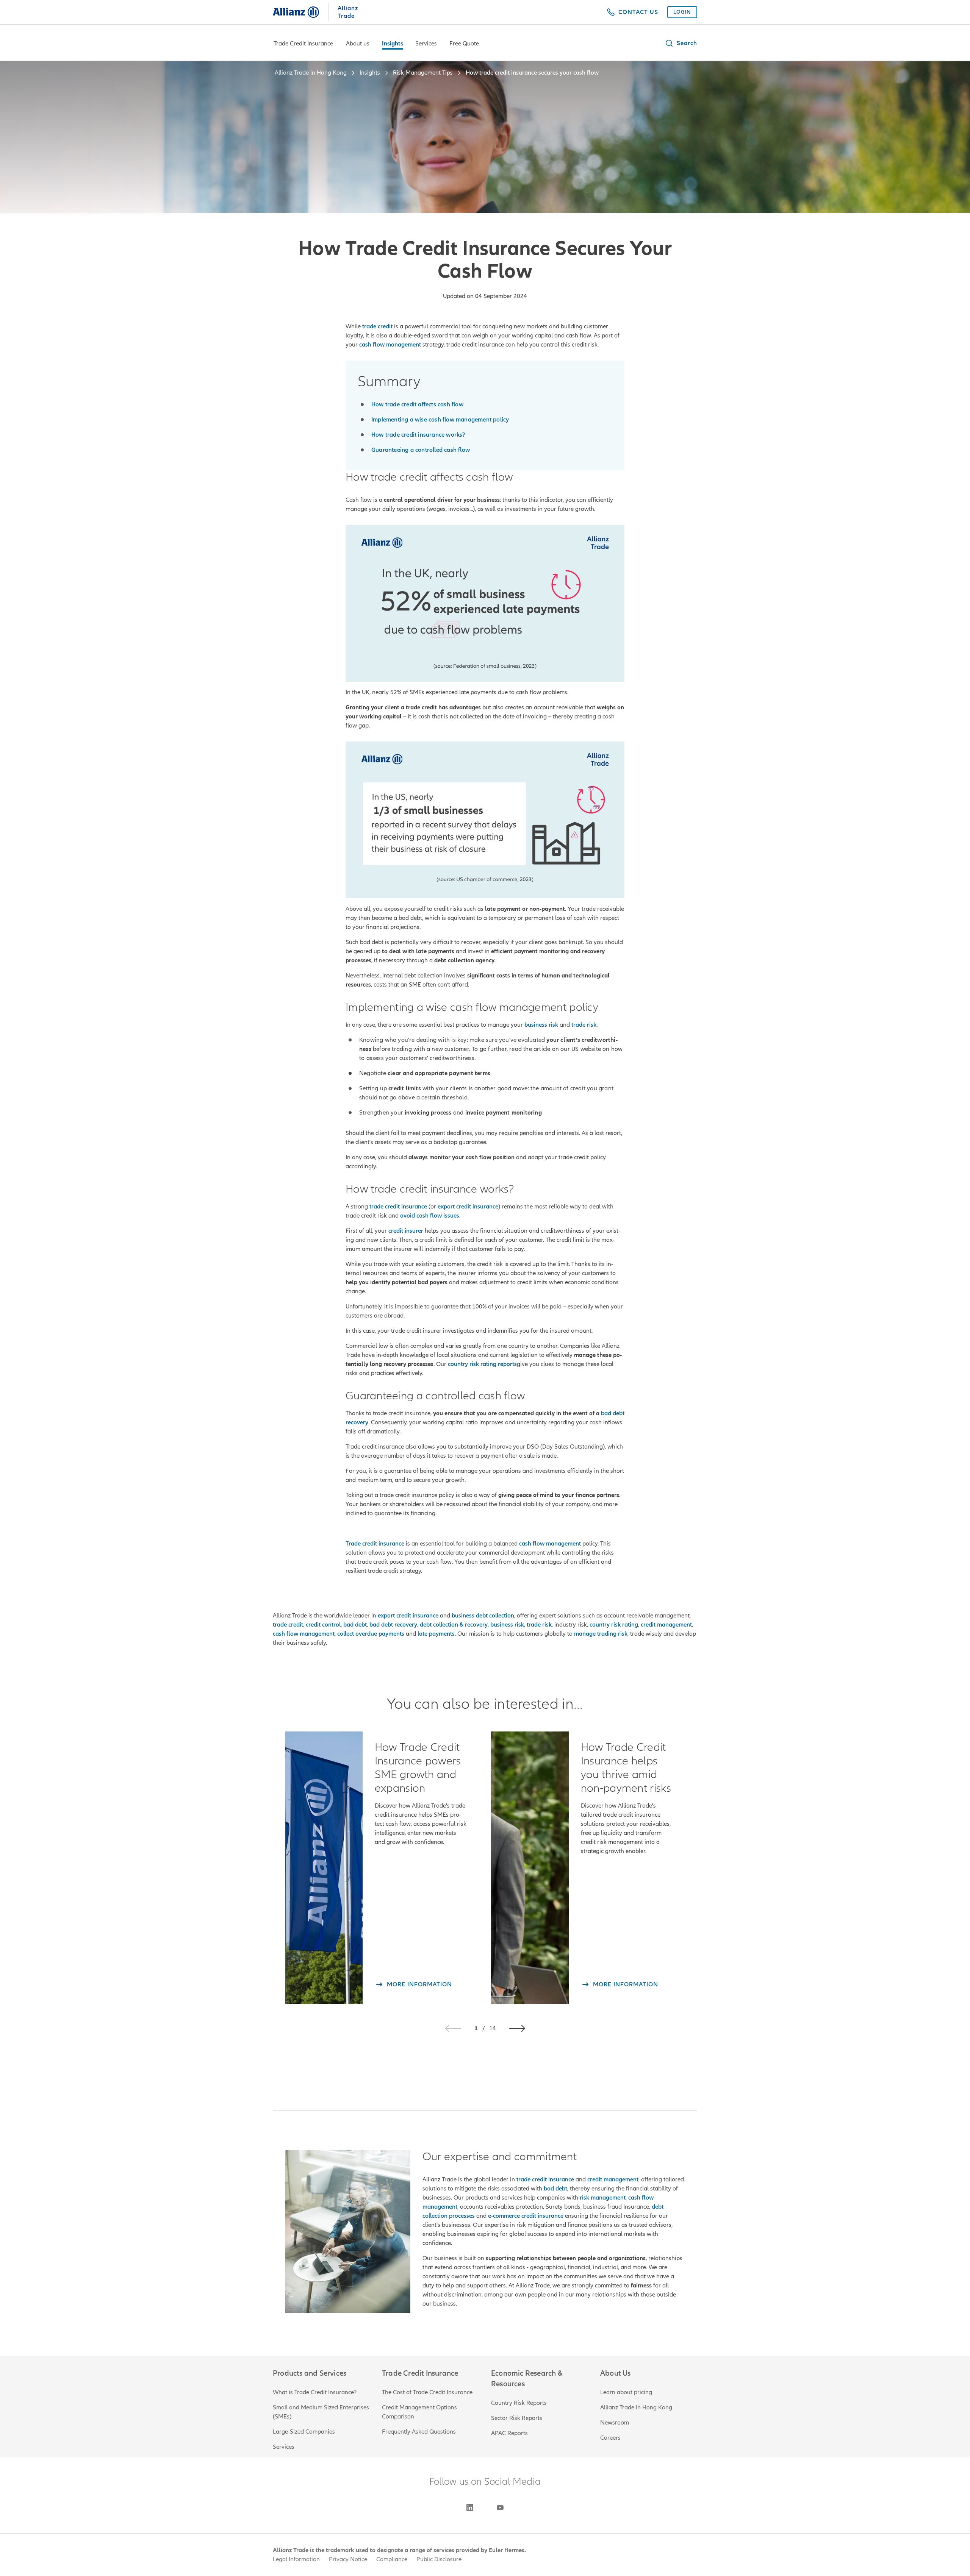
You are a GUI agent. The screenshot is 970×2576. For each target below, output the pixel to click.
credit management (666, 1625)
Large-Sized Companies (304, 2432)
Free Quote (464, 44)
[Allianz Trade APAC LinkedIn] (470, 2507)
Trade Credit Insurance (303, 44)
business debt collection (483, 1616)
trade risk (539, 1625)
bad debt (355, 1625)
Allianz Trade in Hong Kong (636, 2407)
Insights (393, 44)
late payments (436, 1634)
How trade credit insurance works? (418, 435)
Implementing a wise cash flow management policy (440, 420)
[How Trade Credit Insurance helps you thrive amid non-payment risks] (530, 1868)
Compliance (392, 2559)
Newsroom (615, 2423)
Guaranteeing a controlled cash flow (421, 450)
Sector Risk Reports (517, 2418)
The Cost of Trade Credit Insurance (427, 2392)
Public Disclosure (439, 2559)
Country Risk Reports (519, 2403)
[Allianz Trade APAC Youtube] (500, 2507)
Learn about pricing (626, 2392)
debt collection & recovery (454, 1625)
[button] (681, 43)
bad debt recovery (393, 1625)
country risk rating (614, 1625)
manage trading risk (601, 1634)
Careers (610, 2438)
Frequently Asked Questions (419, 2432)
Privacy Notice (348, 2559)
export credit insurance (408, 1616)
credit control (323, 1625)
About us (358, 44)
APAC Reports (509, 2433)
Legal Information (296, 2559)
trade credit (288, 1625)
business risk (507, 1625)
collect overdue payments (371, 1634)
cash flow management (304, 1634)
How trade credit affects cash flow (417, 404)
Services (426, 44)
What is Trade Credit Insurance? (315, 2392)
